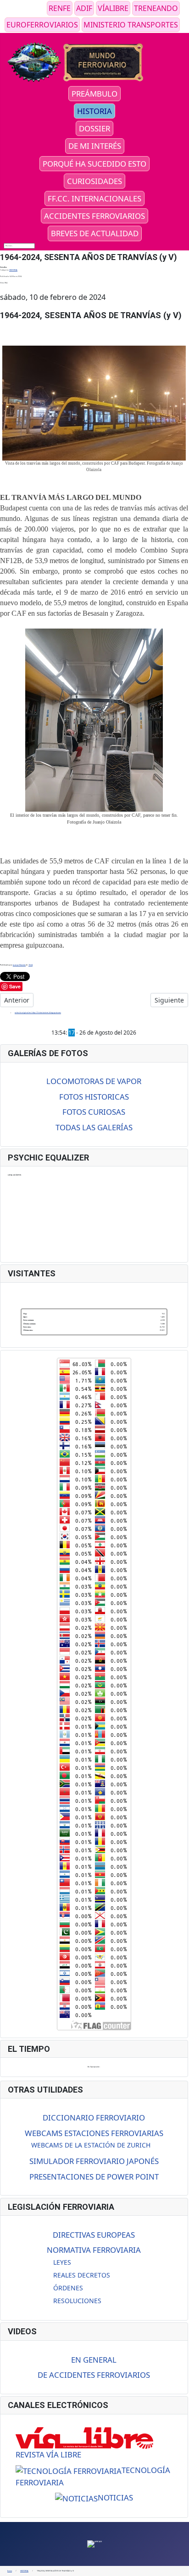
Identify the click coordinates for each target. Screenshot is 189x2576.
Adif (84, 8)
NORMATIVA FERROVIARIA (94, 2250)
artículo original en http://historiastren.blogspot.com (38, 1012)
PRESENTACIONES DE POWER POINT (94, 2177)
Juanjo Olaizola (19, 965)
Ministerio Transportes (131, 25)
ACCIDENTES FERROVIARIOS (94, 216)
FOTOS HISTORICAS (94, 1097)
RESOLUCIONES (77, 2301)
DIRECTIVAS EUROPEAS (94, 2235)
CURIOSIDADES (94, 181)
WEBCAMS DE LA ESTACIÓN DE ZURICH (91, 2145)
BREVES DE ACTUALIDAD (95, 233)
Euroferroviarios (42, 25)
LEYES (62, 2262)
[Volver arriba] (180, 2567)
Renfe (60, 8)
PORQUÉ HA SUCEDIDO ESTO (94, 164)
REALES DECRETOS (82, 2275)
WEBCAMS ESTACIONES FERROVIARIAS (94, 2133)
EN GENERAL (94, 2360)
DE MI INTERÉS (95, 146)
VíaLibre (113, 8)
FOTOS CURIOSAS (94, 1112)
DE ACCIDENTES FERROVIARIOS (94, 2375)
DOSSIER (94, 128)
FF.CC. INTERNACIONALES (94, 198)
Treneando (156, 8)
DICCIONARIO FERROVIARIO (94, 2118)
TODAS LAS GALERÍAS (94, 1127)
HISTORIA (94, 111)
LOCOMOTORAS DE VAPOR (94, 1081)
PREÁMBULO (94, 94)
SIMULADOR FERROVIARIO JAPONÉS (94, 2161)
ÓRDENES (68, 2288)
